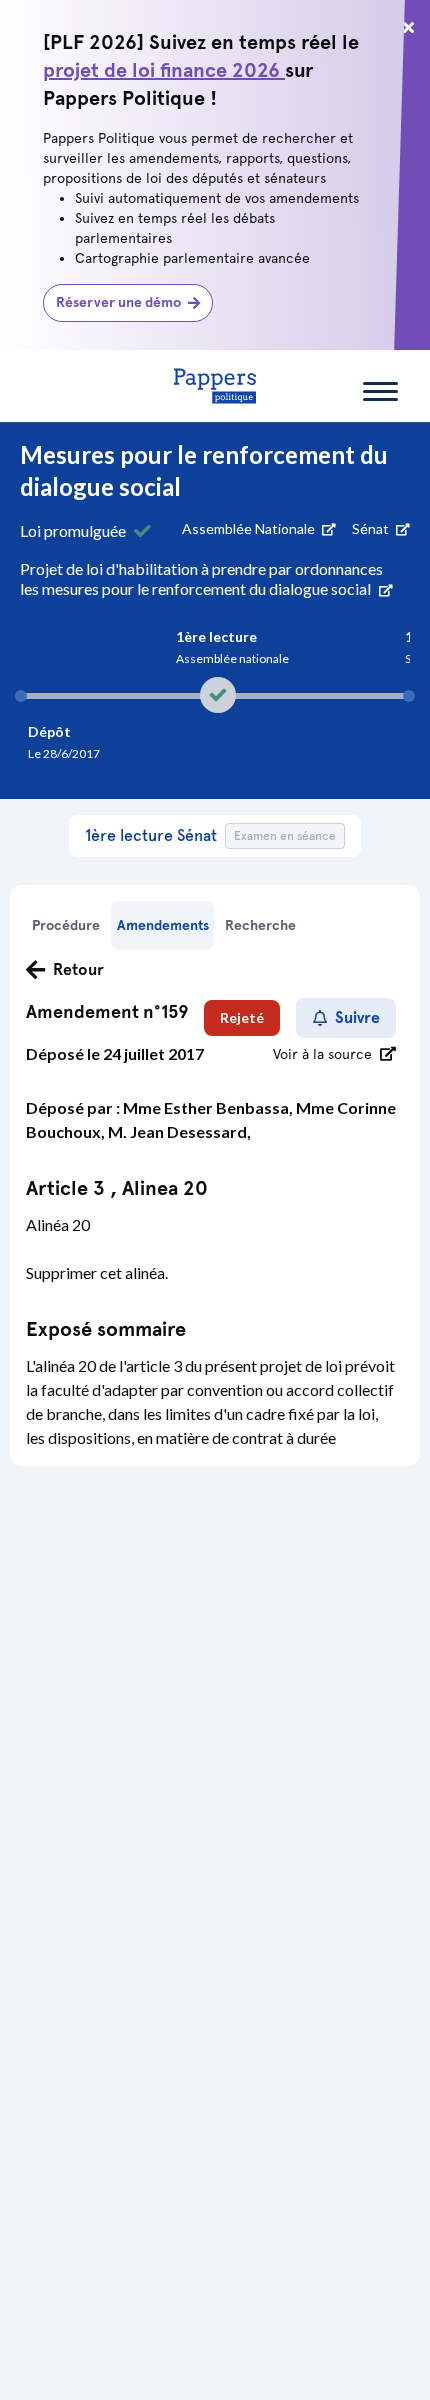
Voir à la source (322, 1054)
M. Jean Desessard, (179, 1131)
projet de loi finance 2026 (164, 70)
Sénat (372, 528)
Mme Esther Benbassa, (209, 1107)
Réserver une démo (118, 302)
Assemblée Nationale (250, 528)
